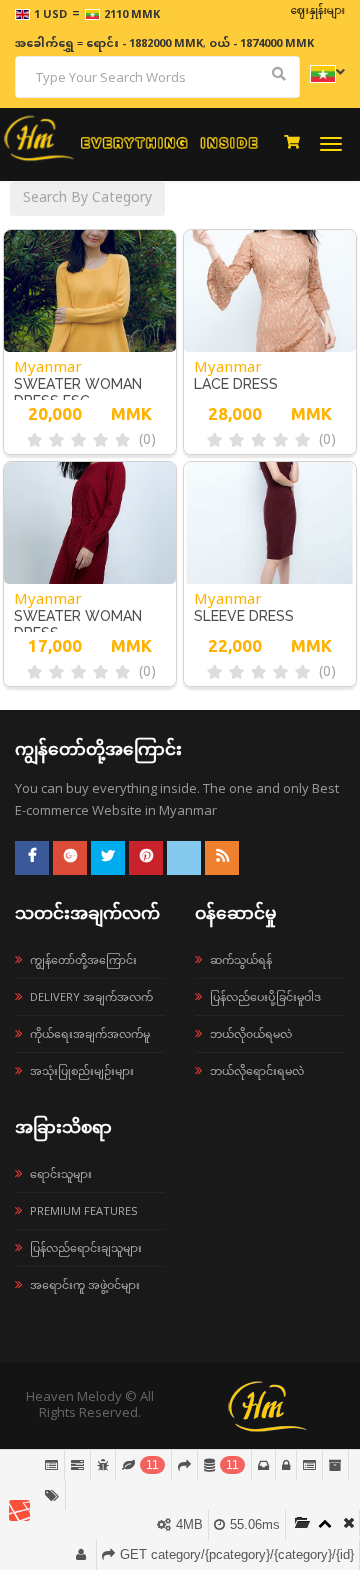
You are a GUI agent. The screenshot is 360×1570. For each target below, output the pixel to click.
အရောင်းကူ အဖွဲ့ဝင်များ (85, 1284)
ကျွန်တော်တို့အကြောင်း (83, 959)
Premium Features (83, 1210)
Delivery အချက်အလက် (91, 996)
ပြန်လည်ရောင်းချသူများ (86, 1247)
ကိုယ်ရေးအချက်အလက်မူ (90, 1033)
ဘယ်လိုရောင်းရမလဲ (257, 1070)
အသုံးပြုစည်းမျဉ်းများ (82, 1070)
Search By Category (87, 198)
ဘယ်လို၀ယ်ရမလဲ (251, 1033)
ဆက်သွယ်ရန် (241, 959)
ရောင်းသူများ (61, 1173)
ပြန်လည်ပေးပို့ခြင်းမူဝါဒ (265, 996)
